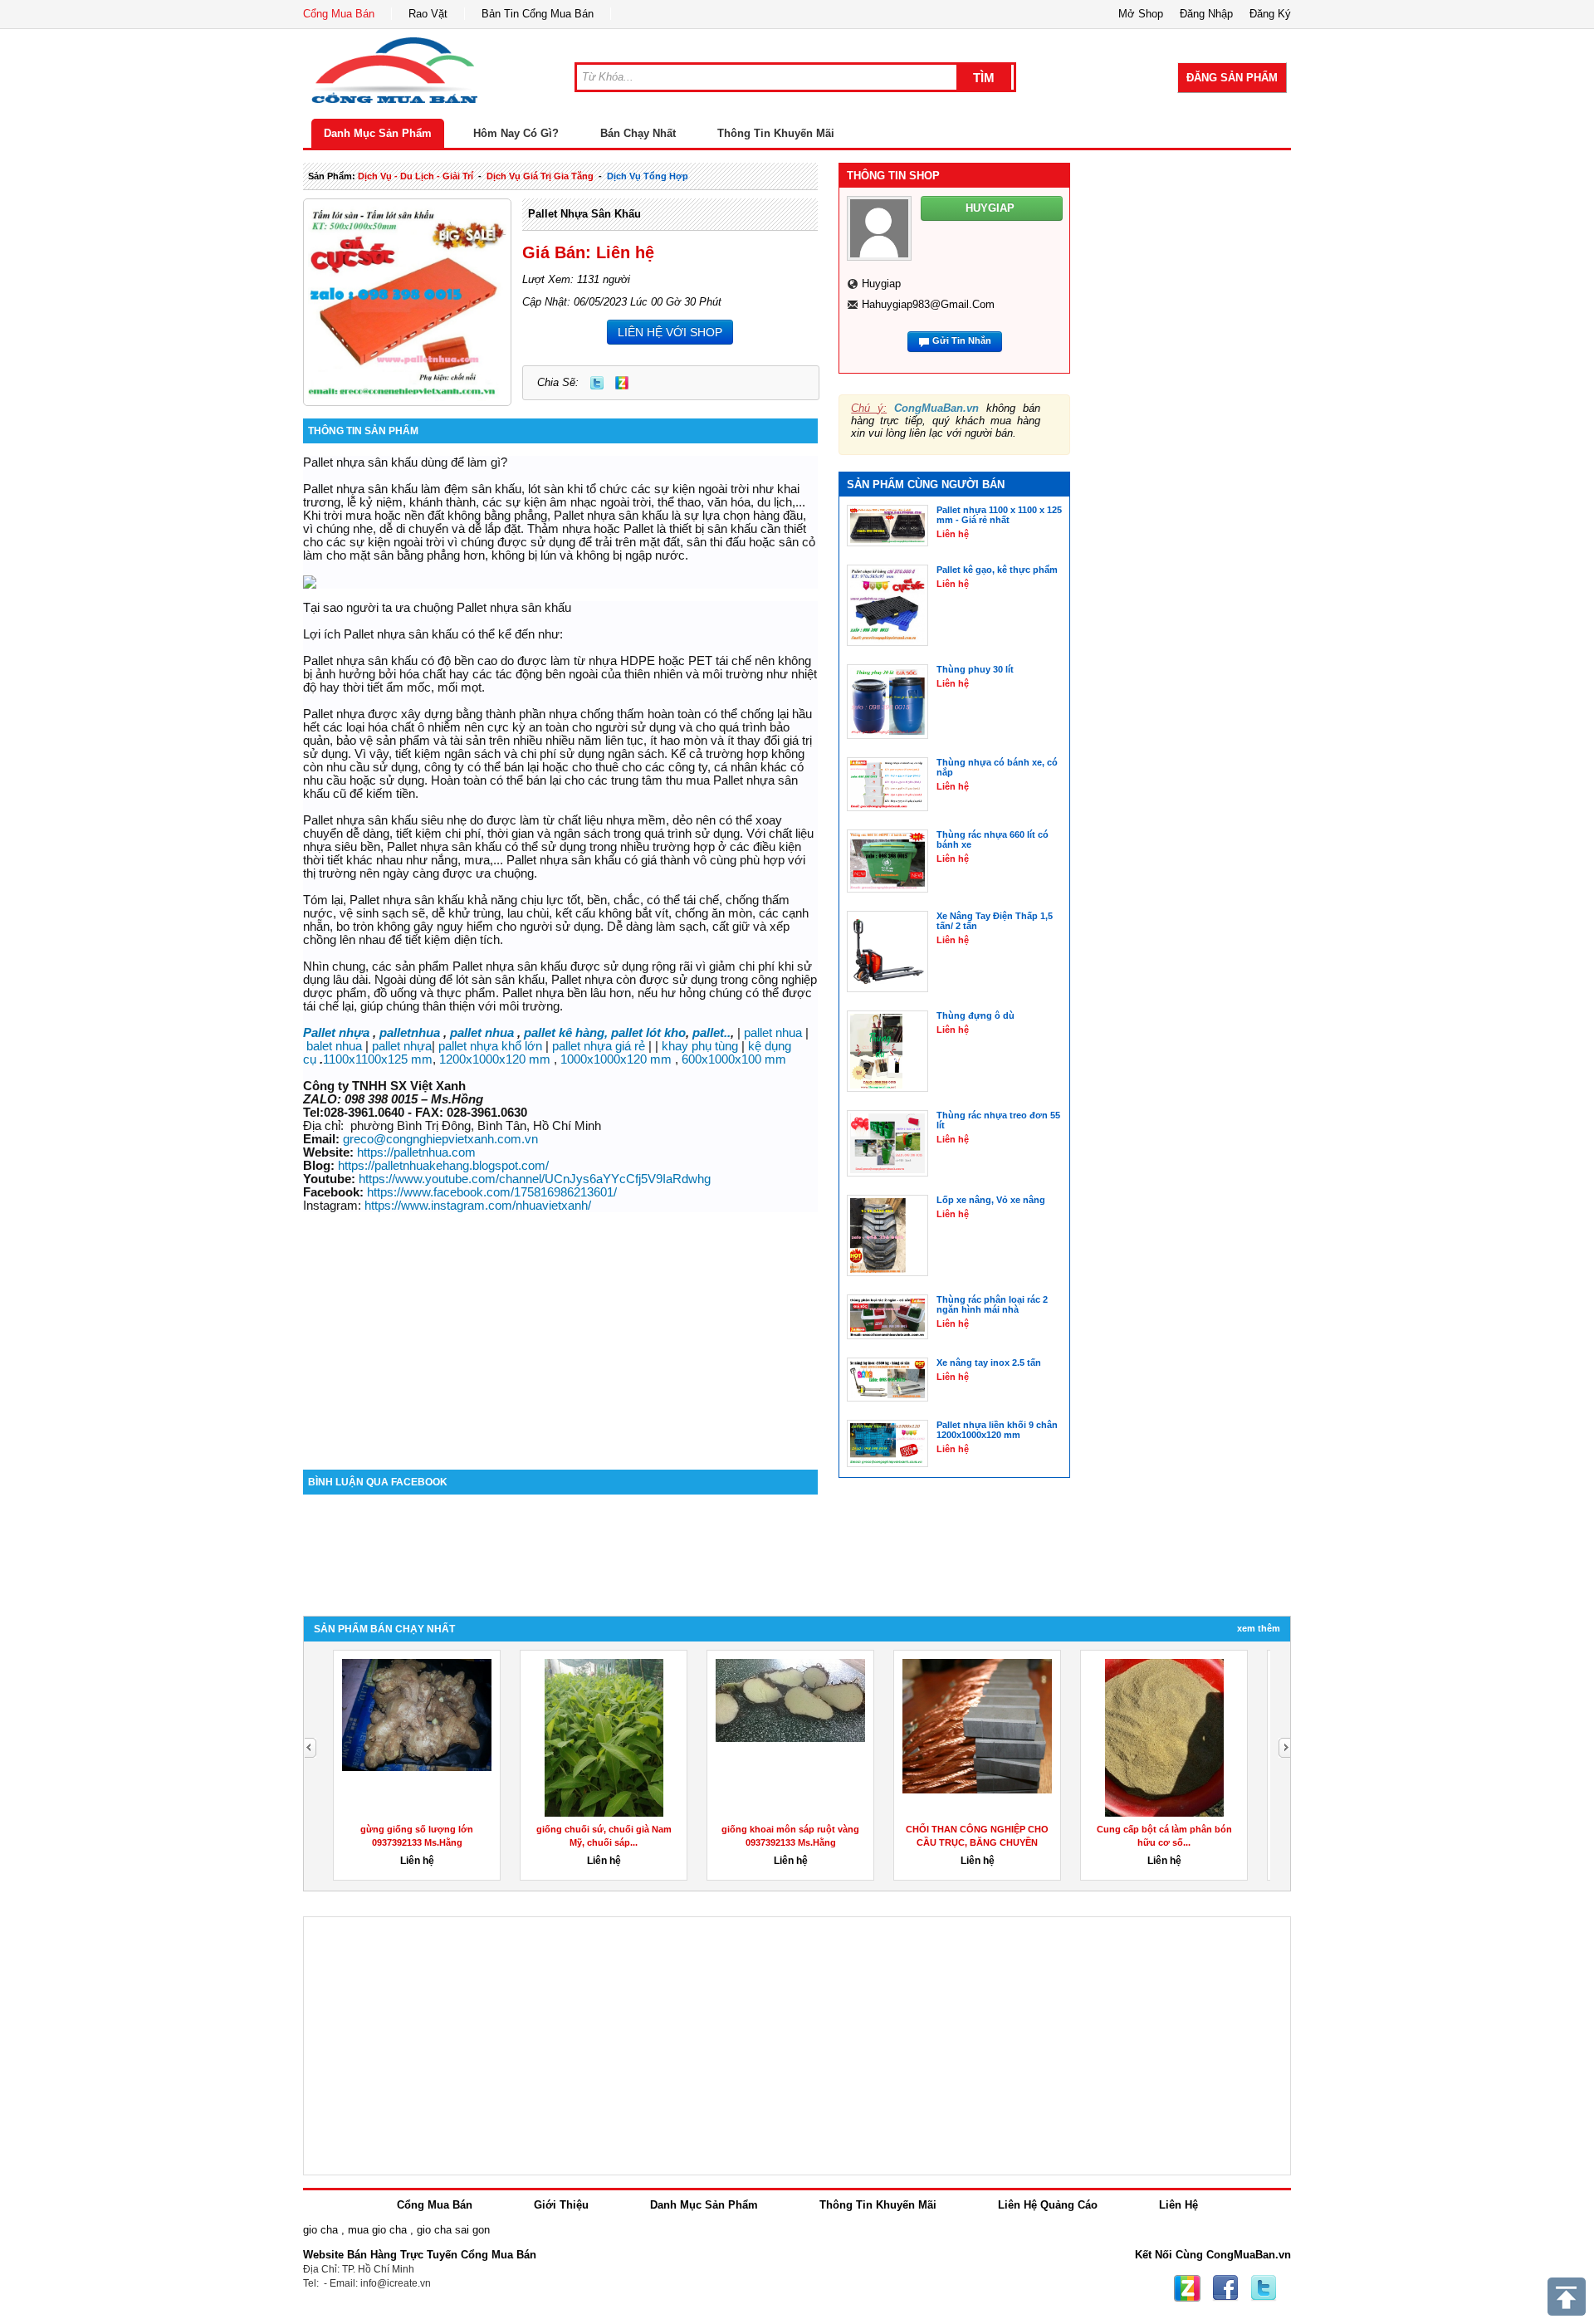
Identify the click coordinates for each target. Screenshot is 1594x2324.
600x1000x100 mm (734, 1059)
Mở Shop (1141, 14)
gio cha (320, 2230)
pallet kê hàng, (566, 1033)
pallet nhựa (402, 1046)
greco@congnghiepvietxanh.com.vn (440, 1139)
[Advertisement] (560, 1328)
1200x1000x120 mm (495, 1059)
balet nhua (334, 1046)
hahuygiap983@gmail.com (928, 304)
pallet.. (711, 1033)
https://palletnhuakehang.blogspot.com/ (443, 1166)
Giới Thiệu (561, 2205)
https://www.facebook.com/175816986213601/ (492, 1192)
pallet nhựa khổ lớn (490, 1046)
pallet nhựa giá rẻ (599, 1046)
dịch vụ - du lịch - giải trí (416, 176)
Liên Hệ (1178, 2205)
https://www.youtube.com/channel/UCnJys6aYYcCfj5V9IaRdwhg (535, 1179)
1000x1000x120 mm (616, 1059)
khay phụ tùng (700, 1046)
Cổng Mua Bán (339, 14)
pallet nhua (482, 1033)
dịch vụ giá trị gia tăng (540, 176)
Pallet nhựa (336, 1033)
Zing (622, 383)
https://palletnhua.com (416, 1152)
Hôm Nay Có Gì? (516, 133)
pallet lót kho (648, 1033)
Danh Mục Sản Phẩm (378, 133)
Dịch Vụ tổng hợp (648, 176)
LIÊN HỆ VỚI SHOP (670, 332)
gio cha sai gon (453, 2230)
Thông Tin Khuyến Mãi (776, 133)
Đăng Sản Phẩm (1232, 78)
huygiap (881, 284)
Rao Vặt (428, 14)
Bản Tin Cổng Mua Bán (538, 14)
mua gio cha (377, 2230)
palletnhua (410, 1033)
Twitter (597, 383)
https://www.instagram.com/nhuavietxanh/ (478, 1206)
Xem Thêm (1259, 1628)
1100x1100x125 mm (378, 1059)
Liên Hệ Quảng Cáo (1048, 2205)
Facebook (1225, 2288)
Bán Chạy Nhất (638, 133)
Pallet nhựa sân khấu (584, 214)
